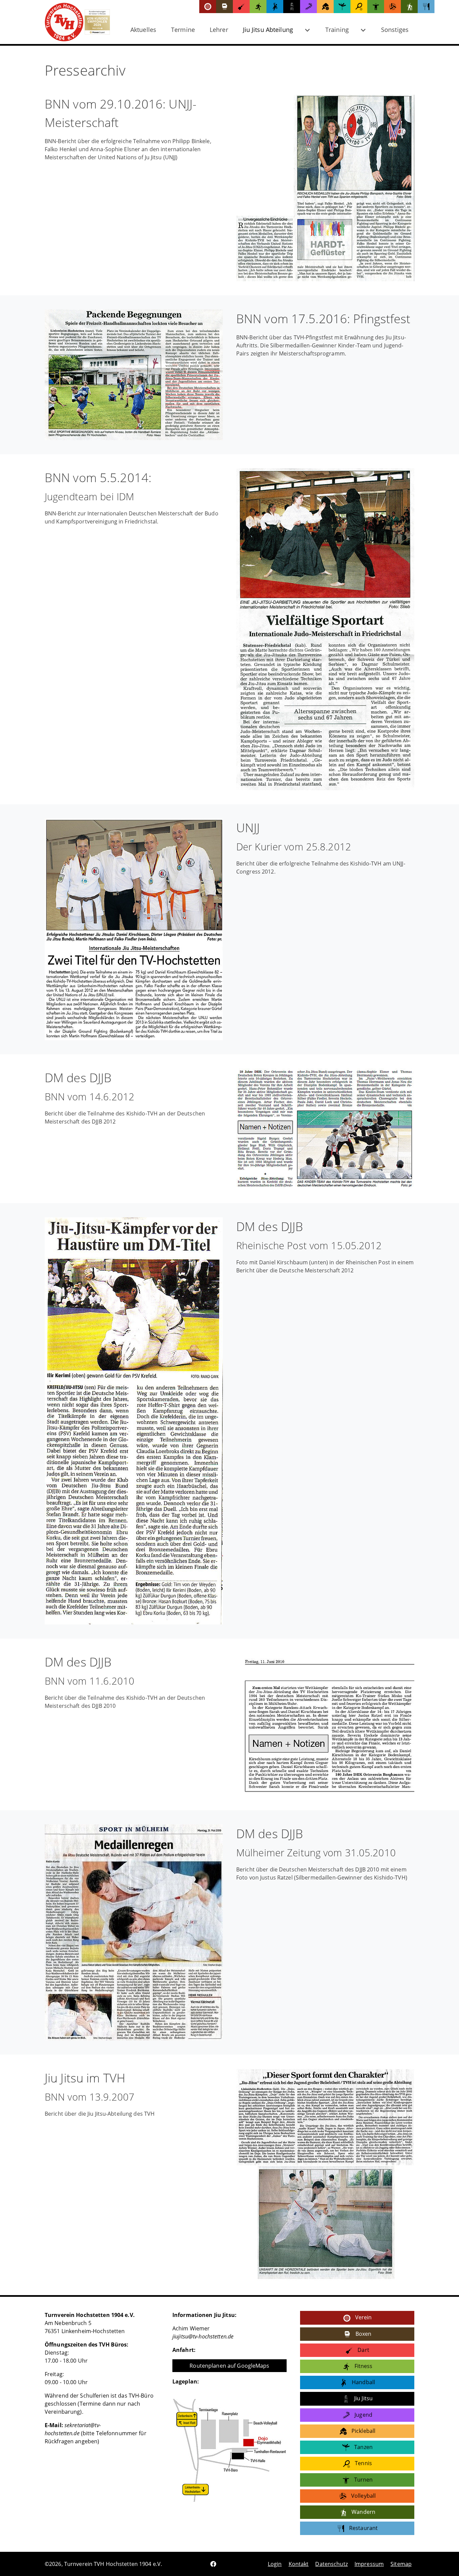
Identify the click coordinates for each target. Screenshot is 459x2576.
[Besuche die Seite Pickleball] (325, 7)
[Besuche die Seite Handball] (275, 7)
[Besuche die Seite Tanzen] (342, 7)
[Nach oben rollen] (444, 2561)
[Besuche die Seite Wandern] (409, 7)
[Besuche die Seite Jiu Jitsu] (292, 7)
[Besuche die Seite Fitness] (258, 7)
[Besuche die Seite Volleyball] (392, 7)
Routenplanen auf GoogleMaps (229, 2366)
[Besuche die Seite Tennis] (359, 7)
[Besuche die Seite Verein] (208, 7)
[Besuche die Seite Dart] (241, 7)
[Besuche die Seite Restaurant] (426, 7)
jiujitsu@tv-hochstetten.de (203, 2336)
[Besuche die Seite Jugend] (308, 7)
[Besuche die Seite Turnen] (376, 7)
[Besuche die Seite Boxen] (224, 7)
